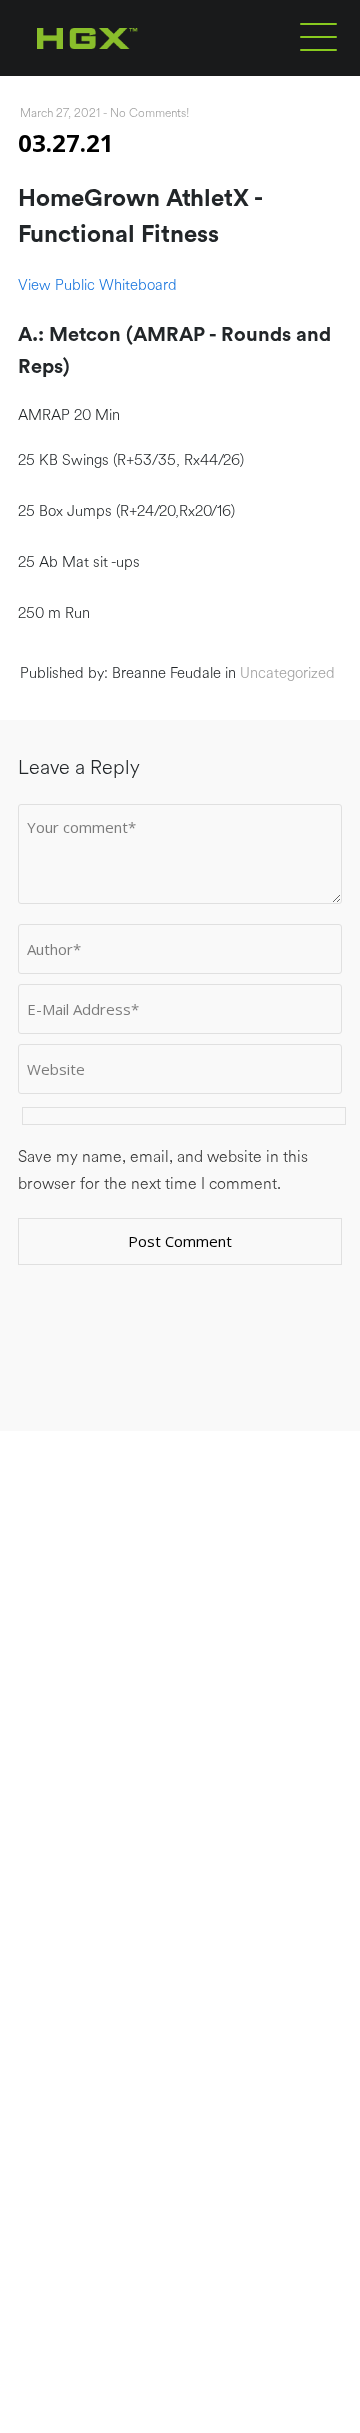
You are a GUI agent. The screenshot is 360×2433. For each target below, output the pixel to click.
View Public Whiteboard (97, 285)
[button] (318, 36)
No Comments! (150, 113)
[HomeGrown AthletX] (125, 72)
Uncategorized (287, 673)
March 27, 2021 (60, 113)
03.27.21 (66, 142)
